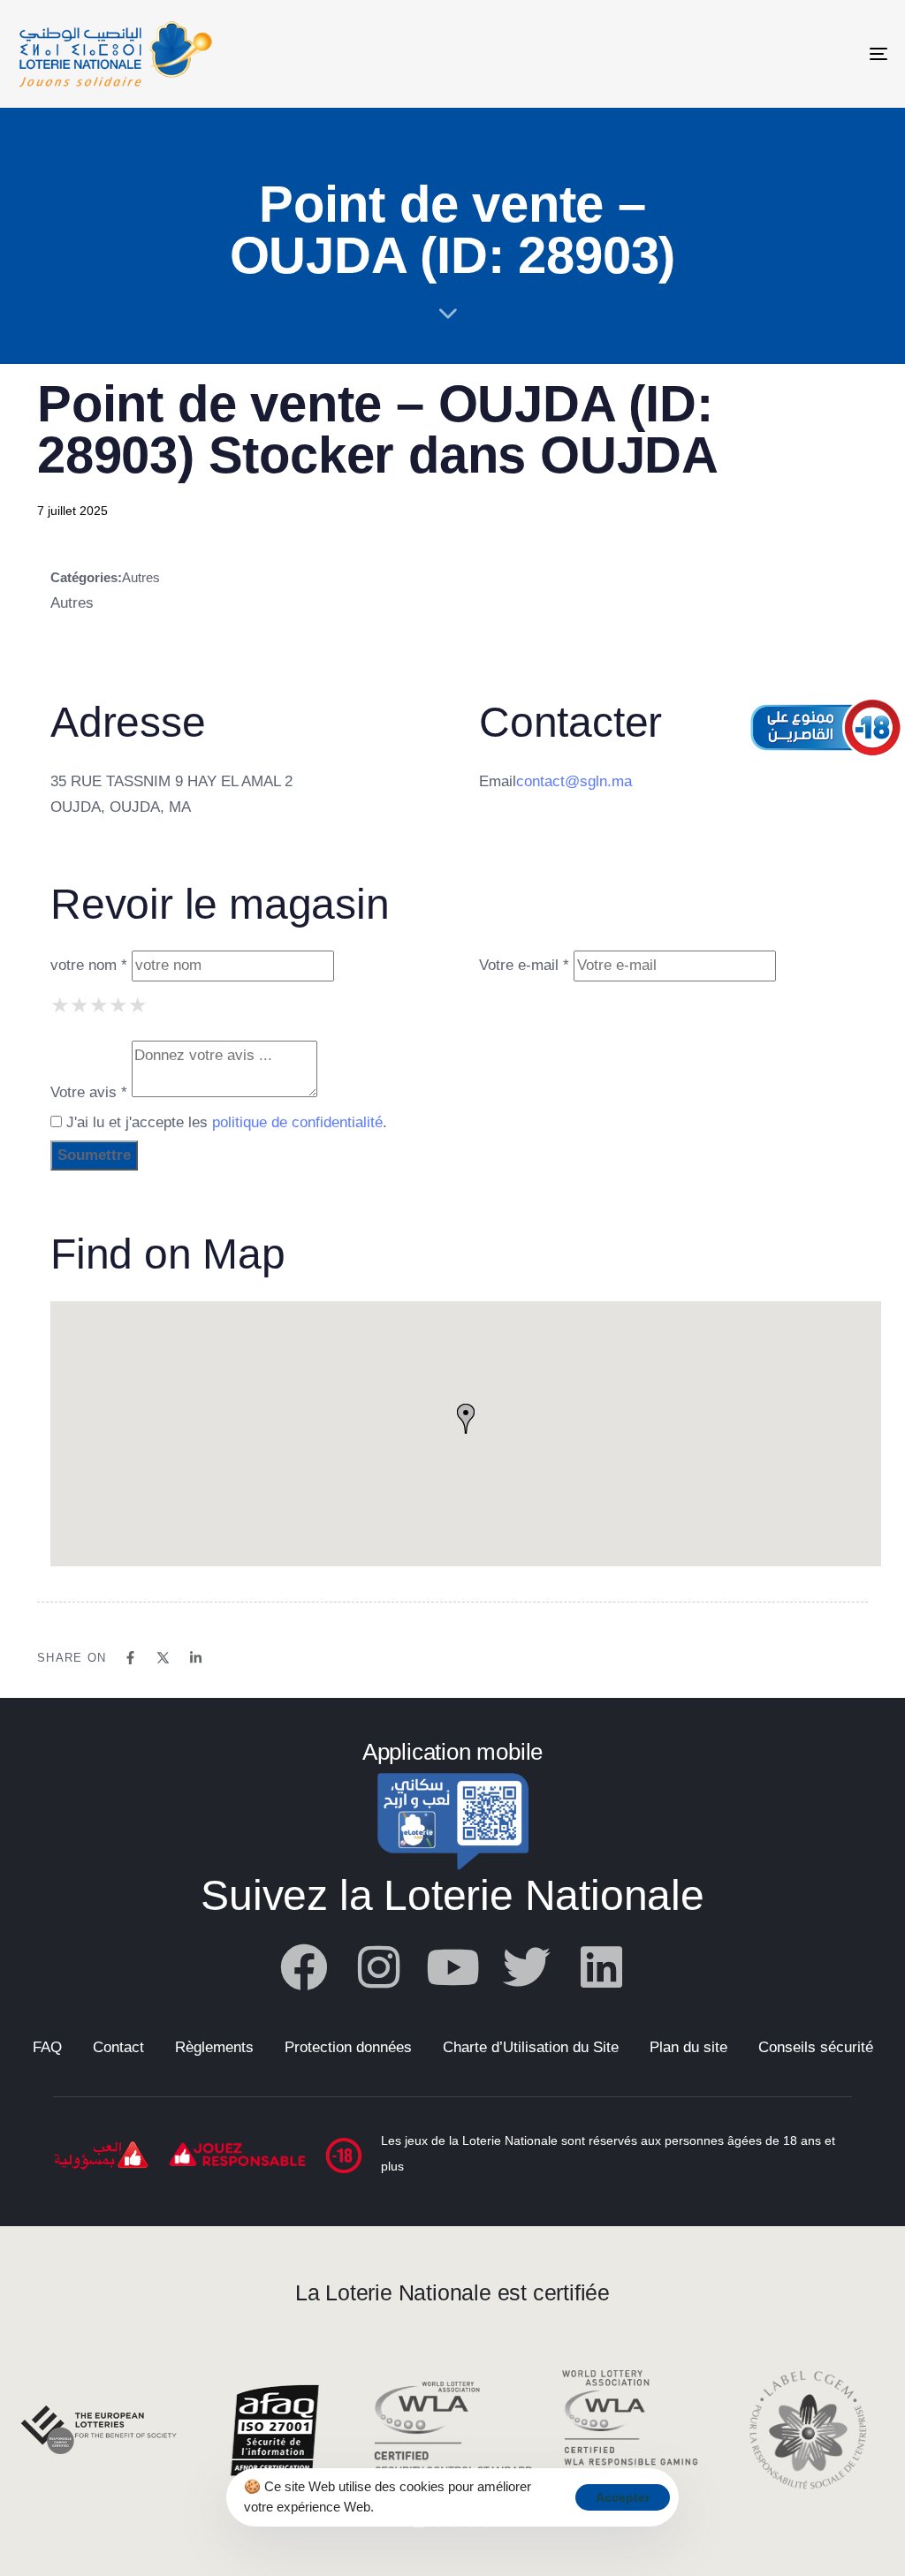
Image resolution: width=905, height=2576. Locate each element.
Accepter (623, 2497)
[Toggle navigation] (742, 54)
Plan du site (688, 2047)
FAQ (47, 2047)
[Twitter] (527, 1967)
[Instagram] (378, 1967)
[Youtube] (452, 1967)
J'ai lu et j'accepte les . (224, 1122)
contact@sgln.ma (574, 781)
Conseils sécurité (816, 2047)
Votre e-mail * (524, 965)
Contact (118, 2047)
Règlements (214, 2047)
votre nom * (89, 965)
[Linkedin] (601, 1967)
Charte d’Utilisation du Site (531, 2047)
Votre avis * (89, 1092)
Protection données (348, 2047)
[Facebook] (304, 1967)
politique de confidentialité (297, 1122)
